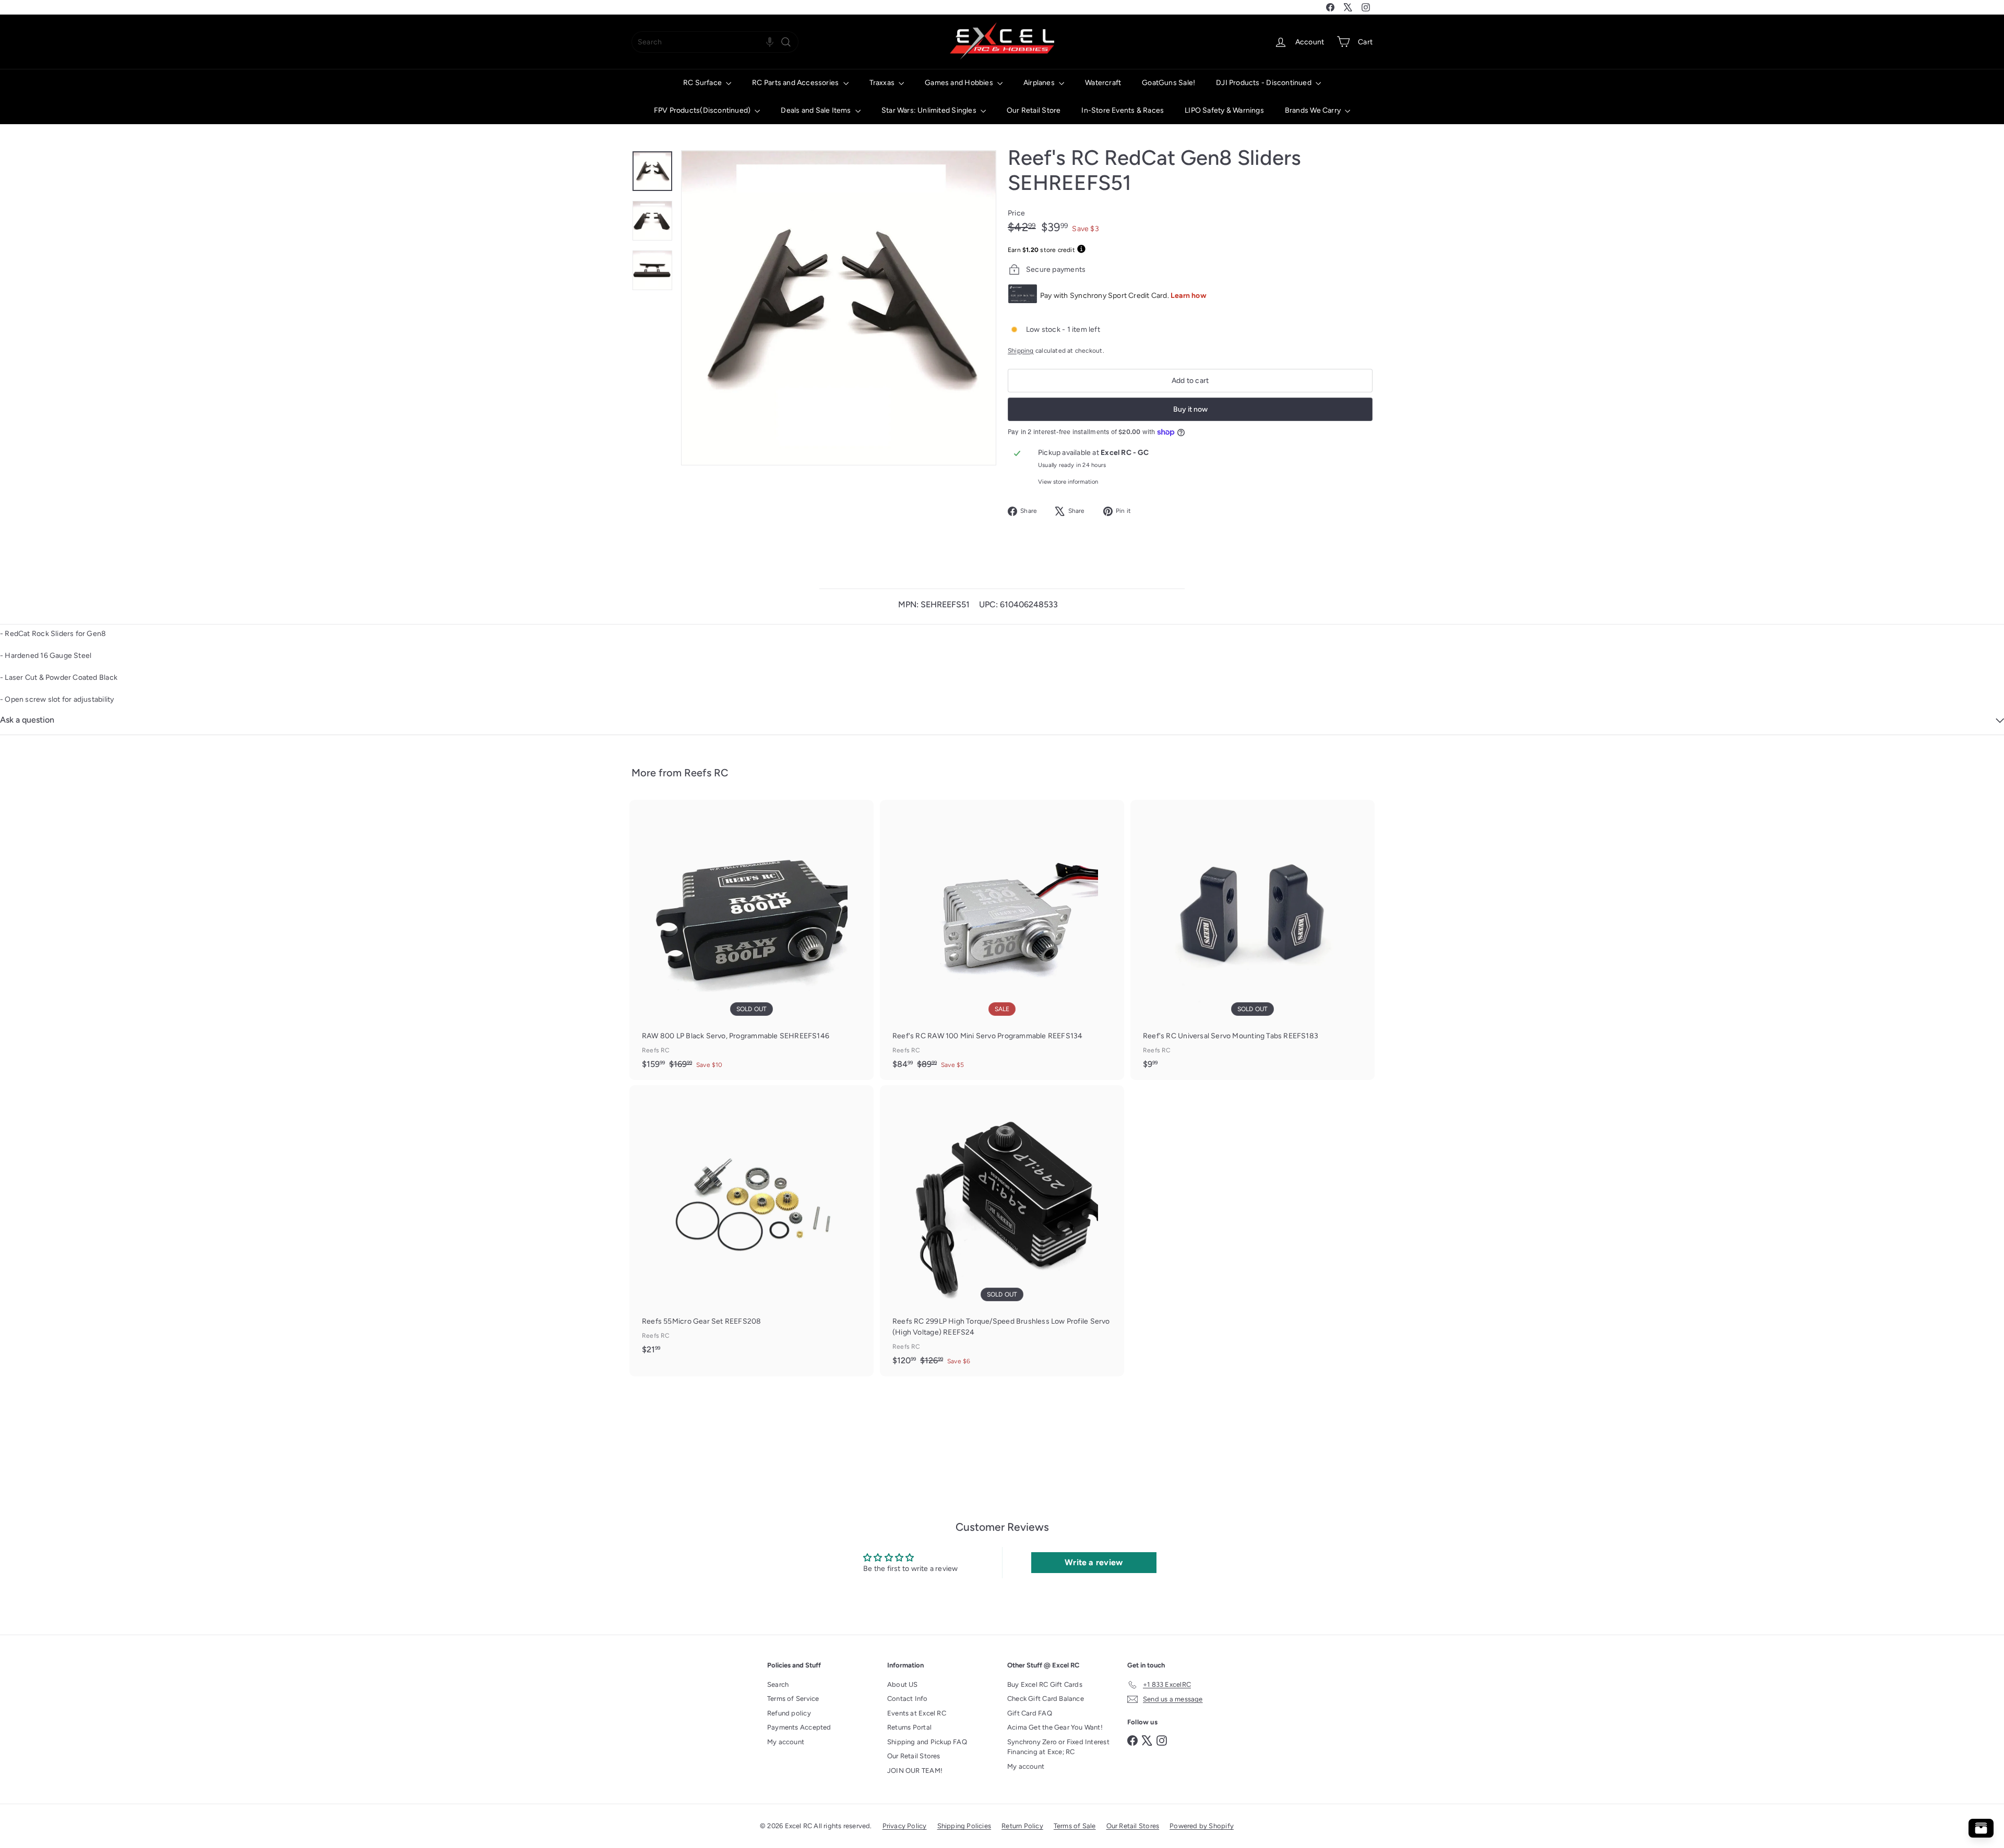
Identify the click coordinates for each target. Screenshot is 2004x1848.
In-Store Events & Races (1123, 110)
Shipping (1021, 351)
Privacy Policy (905, 1826)
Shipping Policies (964, 1826)
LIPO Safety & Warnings (1224, 110)
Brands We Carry (1314, 110)
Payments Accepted (799, 1727)
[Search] (786, 42)
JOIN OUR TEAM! (915, 1771)
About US (903, 1684)
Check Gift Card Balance (1046, 1699)
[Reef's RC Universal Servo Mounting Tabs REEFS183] (1252, 940)
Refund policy (789, 1713)
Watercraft (1103, 83)
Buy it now (1190, 409)
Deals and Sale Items (816, 110)
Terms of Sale (1075, 1826)
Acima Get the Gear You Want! (1055, 1727)
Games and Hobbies (960, 83)
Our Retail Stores (914, 1756)
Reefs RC (706, 773)
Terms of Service (793, 1699)
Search (778, 1684)
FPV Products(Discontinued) (703, 110)
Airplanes (1040, 83)
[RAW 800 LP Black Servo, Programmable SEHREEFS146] (751, 940)
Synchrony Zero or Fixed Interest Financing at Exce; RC (1058, 1747)
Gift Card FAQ (1030, 1713)
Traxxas (883, 83)
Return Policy (1022, 1826)
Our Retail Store (1034, 110)
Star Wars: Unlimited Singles (930, 110)
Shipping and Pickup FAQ (927, 1742)
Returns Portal (909, 1727)
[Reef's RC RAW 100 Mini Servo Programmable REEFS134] (1002, 940)
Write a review (1094, 1562)
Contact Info (908, 1699)
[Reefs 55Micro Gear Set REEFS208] (751, 1225)
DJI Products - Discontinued (1265, 83)
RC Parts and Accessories (796, 83)
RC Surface (703, 83)
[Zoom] (839, 308)
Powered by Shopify (1202, 1826)
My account (786, 1742)
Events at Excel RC (917, 1713)
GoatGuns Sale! (1168, 83)
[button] (770, 42)
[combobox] (715, 42)
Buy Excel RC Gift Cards (1045, 1684)
